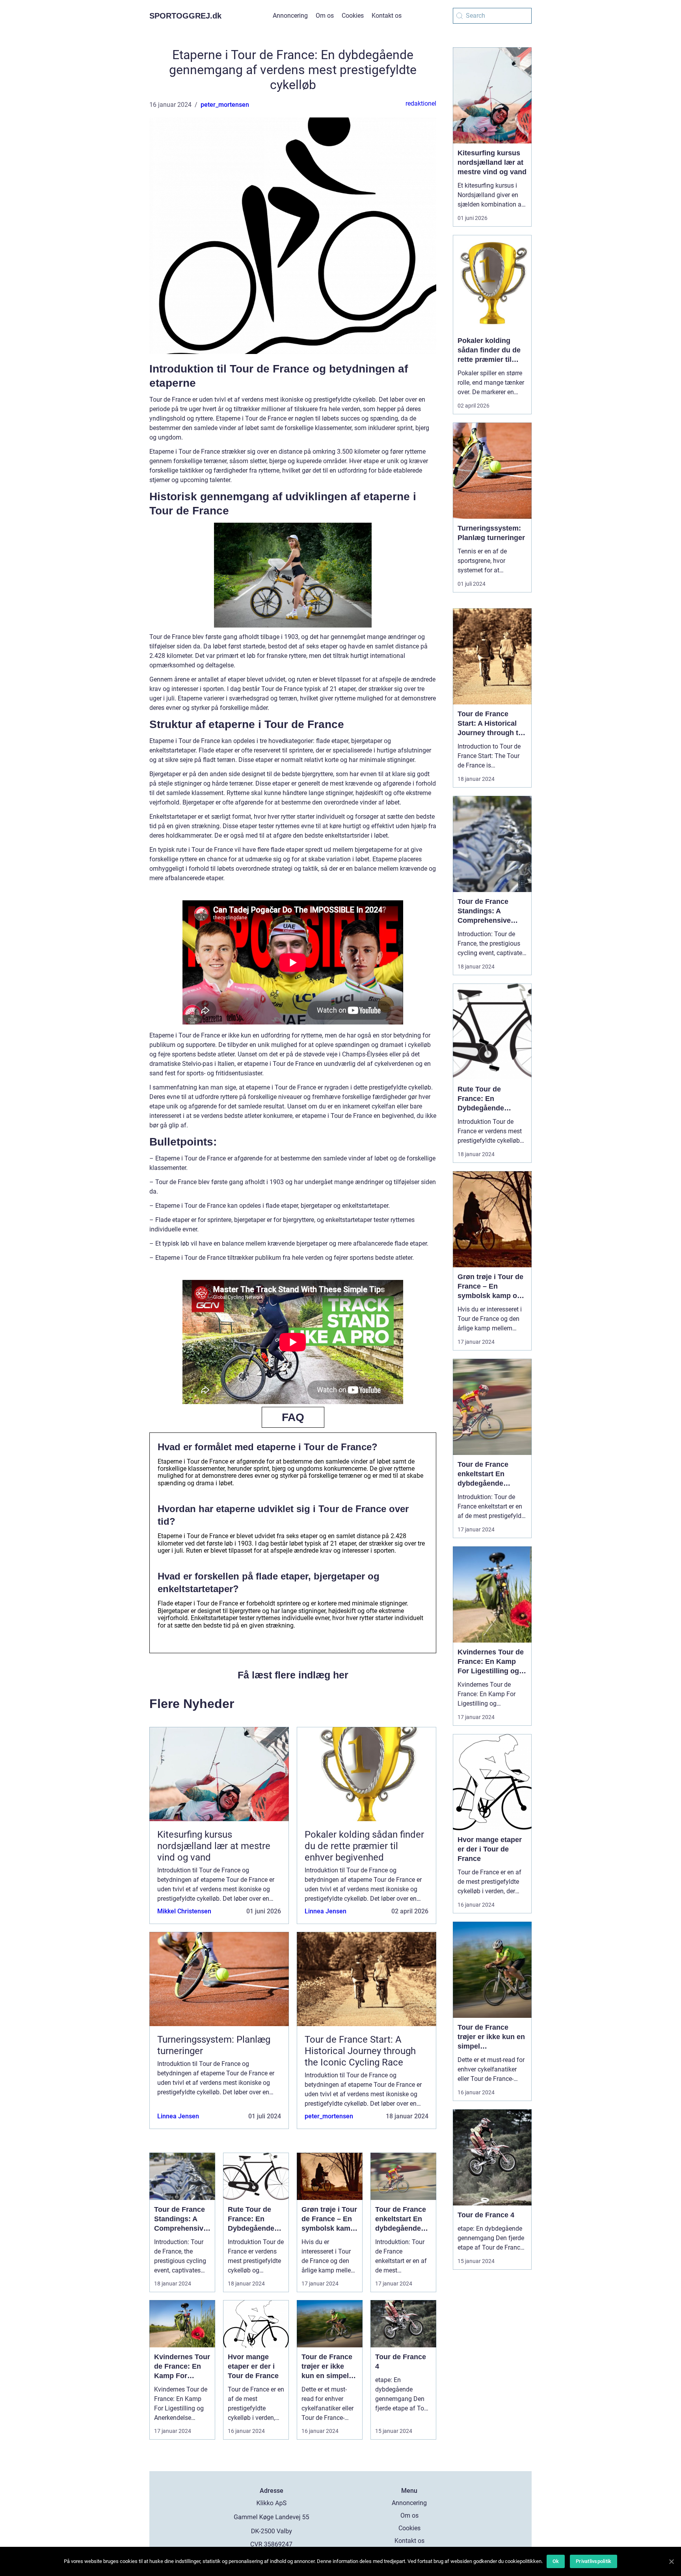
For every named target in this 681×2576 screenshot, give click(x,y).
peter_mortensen (225, 105)
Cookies (353, 16)
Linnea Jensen (326, 1911)
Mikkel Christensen (184, 1911)
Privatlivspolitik (594, 2561)
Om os (325, 16)
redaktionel (421, 103)
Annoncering (290, 16)
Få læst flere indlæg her (293, 1675)
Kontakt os (387, 16)
